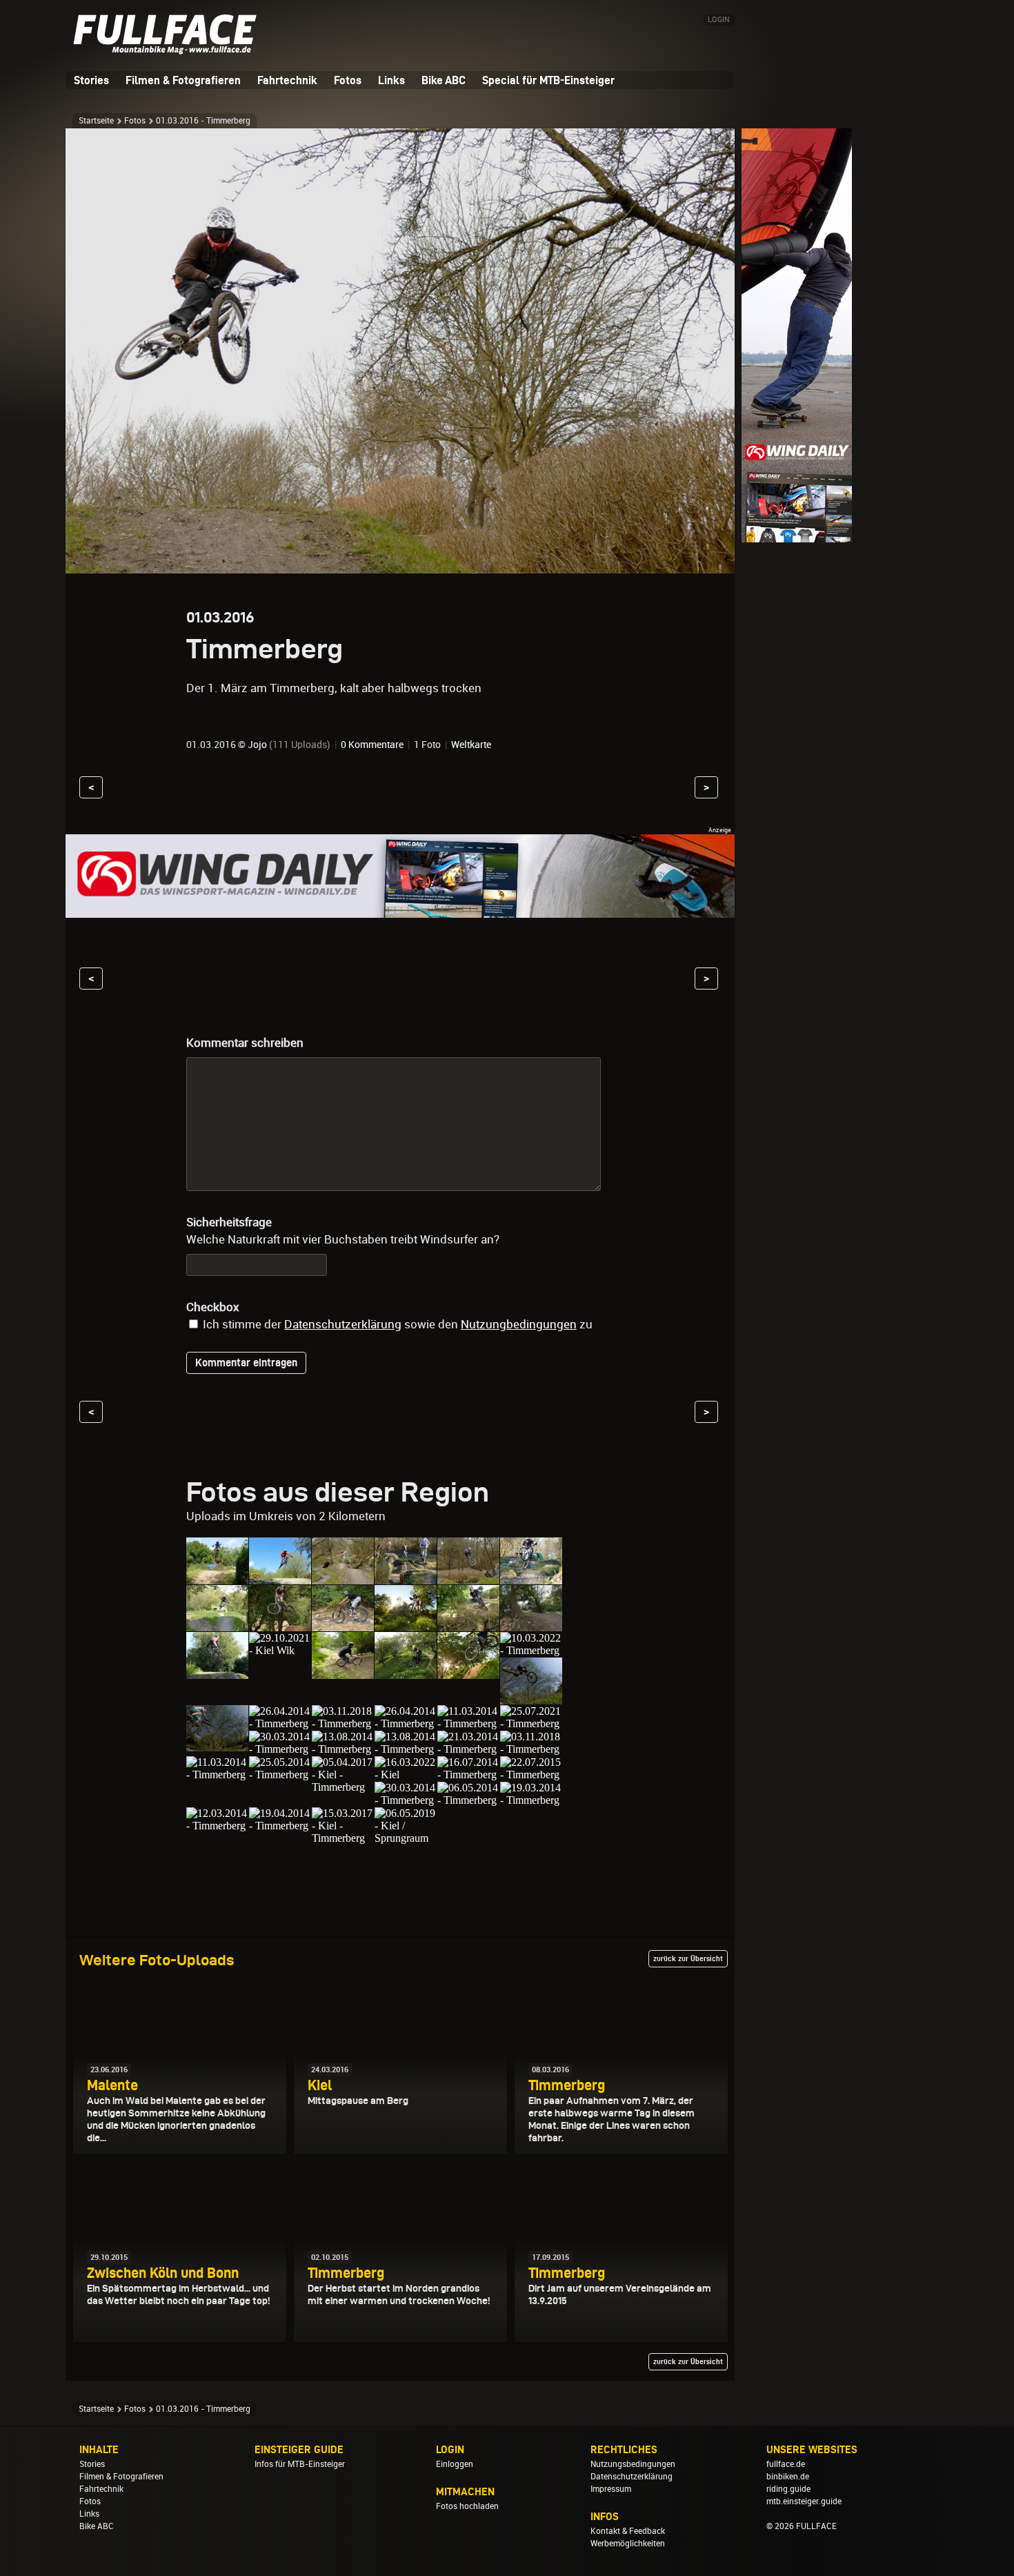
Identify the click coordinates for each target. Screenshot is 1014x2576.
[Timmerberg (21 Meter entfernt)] (343, 1723)
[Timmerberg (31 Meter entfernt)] (217, 1774)
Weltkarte (471, 745)
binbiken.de (788, 2477)
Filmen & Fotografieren (183, 80)
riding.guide (788, 2489)
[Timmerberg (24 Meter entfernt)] (468, 1749)
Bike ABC (444, 80)
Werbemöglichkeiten (628, 2544)
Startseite (96, 121)
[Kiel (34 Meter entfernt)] (406, 1774)
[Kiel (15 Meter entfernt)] (531, 1625)
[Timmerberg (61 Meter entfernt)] (217, 1826)
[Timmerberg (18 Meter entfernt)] (406, 1672)
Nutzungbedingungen (519, 1324)
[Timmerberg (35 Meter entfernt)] (468, 1774)
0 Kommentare (372, 745)
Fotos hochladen (467, 2506)
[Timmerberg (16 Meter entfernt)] (343, 1672)
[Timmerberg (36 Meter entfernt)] (406, 1800)
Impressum (611, 2489)
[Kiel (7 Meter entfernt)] (343, 1578)
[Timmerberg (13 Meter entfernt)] (406, 1625)
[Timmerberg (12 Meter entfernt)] (343, 1625)
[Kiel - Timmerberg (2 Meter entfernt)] (217, 1578)
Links (391, 80)
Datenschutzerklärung (343, 1324)
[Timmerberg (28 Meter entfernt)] (531, 1749)
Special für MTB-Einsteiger (548, 80)
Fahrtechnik (287, 80)
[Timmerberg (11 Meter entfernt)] (217, 1625)
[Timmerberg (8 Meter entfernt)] (406, 1578)
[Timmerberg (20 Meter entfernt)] (531, 1698)
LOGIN (719, 20)
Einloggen (455, 2464)
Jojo (257, 745)
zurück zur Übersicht (688, 1958)
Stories (91, 80)
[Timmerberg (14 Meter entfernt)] (468, 1625)
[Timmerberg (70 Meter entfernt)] (280, 1826)
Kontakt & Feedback (628, 2531)
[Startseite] (169, 49)
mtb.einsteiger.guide (804, 2501)
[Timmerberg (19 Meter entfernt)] (468, 1672)
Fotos (348, 80)
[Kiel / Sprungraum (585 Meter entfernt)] (406, 1838)
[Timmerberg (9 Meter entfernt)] (468, 1578)
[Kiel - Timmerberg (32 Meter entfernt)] (343, 1787)
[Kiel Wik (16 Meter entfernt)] (280, 1650)
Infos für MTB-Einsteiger (300, 2464)
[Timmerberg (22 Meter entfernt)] (406, 1723)
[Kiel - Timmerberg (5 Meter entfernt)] (280, 1578)
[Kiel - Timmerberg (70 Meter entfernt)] (343, 1838)
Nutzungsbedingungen (633, 2464)
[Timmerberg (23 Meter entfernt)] (343, 1749)
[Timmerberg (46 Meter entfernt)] (531, 1800)
